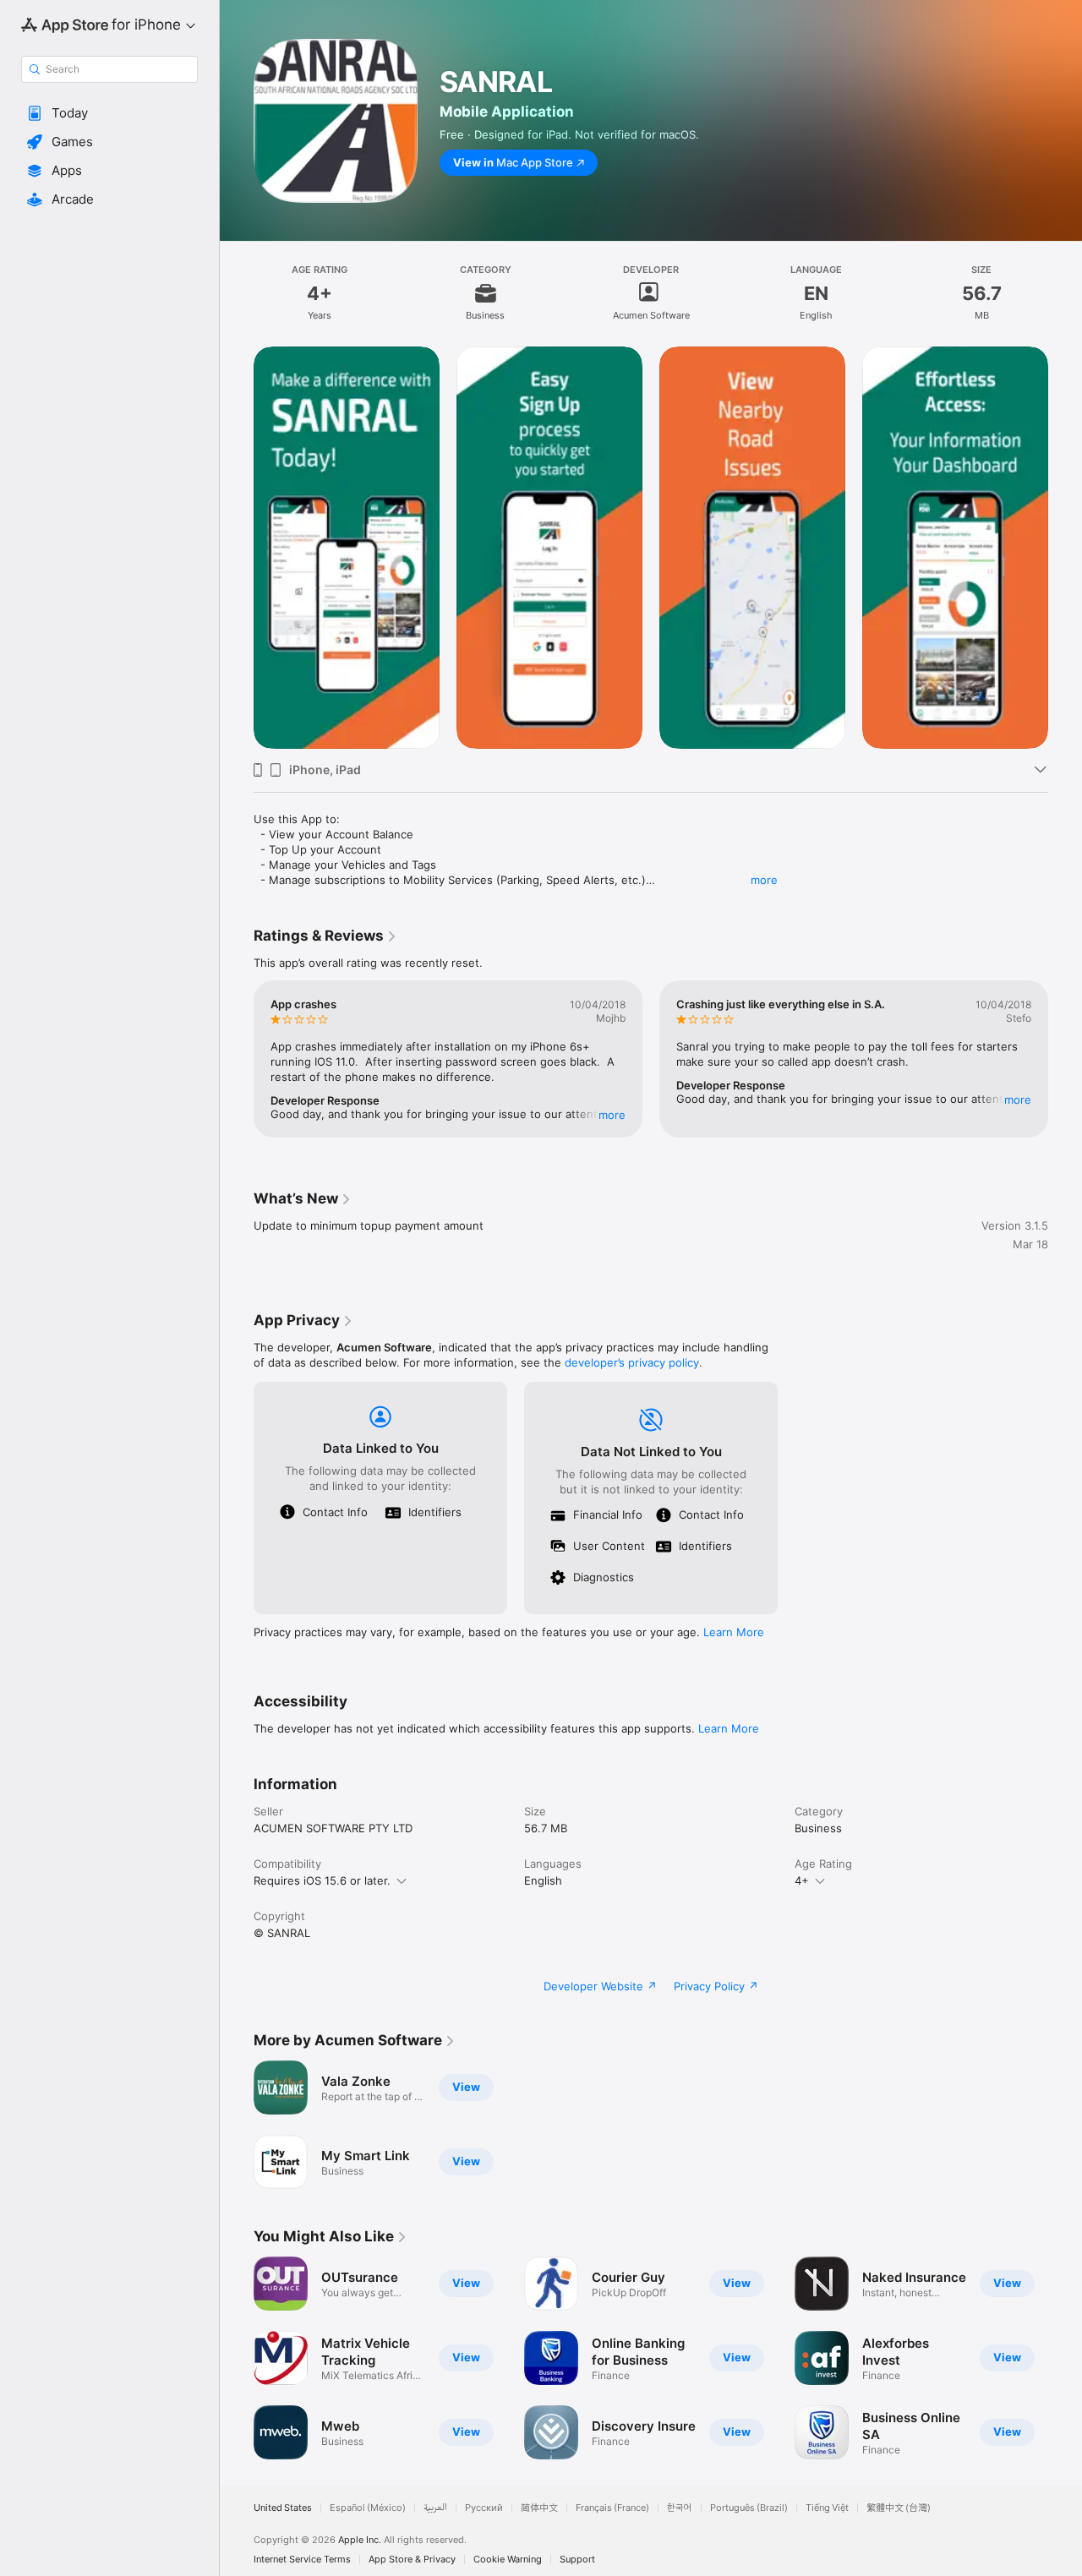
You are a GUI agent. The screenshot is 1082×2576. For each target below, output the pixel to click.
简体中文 (539, 2508)
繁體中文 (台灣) (899, 2508)
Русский (484, 2508)
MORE (612, 1115)
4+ (802, 1880)
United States (283, 2508)
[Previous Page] (237, 548)
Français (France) (612, 2508)
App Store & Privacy (412, 2560)
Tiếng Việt (827, 2508)
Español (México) (368, 2508)
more (764, 880)
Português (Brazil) (749, 2508)
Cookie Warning (508, 2560)
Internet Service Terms (302, 2560)
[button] (109, 113)
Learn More (734, 1632)
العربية (435, 2508)
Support (577, 2560)
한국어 (680, 2508)
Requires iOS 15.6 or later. (322, 1880)
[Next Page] (1065, 548)
